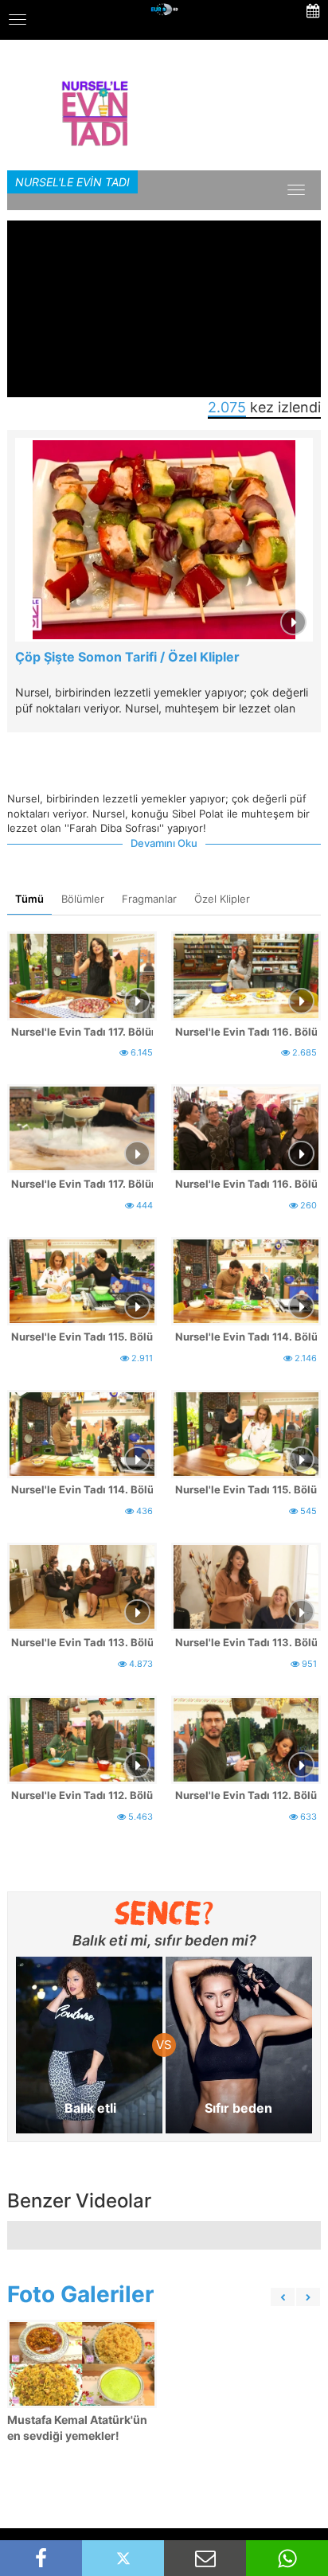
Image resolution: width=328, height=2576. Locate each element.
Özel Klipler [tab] (222, 899)
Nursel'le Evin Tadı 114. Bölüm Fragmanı (82, 1489)
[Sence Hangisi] (164, 1913)
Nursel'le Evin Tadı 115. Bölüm (82, 1337)
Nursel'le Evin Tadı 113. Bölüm (82, 1642)
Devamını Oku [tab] (164, 843)
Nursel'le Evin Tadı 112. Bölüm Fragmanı (246, 1795)
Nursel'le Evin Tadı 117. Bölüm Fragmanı (82, 1184)
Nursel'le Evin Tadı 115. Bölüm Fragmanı (246, 1489)
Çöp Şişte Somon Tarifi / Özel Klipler (127, 657)
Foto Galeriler (80, 2294)
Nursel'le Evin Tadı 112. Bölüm (82, 1795)
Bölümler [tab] (83, 899)
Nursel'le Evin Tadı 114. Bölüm (246, 1337)
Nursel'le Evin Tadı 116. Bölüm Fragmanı (246, 1184)
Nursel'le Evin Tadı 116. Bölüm (246, 1032)
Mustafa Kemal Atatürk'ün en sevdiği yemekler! (77, 2428)
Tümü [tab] (29, 899)
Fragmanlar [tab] (149, 899)
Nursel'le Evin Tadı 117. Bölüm (82, 1032)
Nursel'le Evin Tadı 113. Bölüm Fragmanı (246, 1642)
